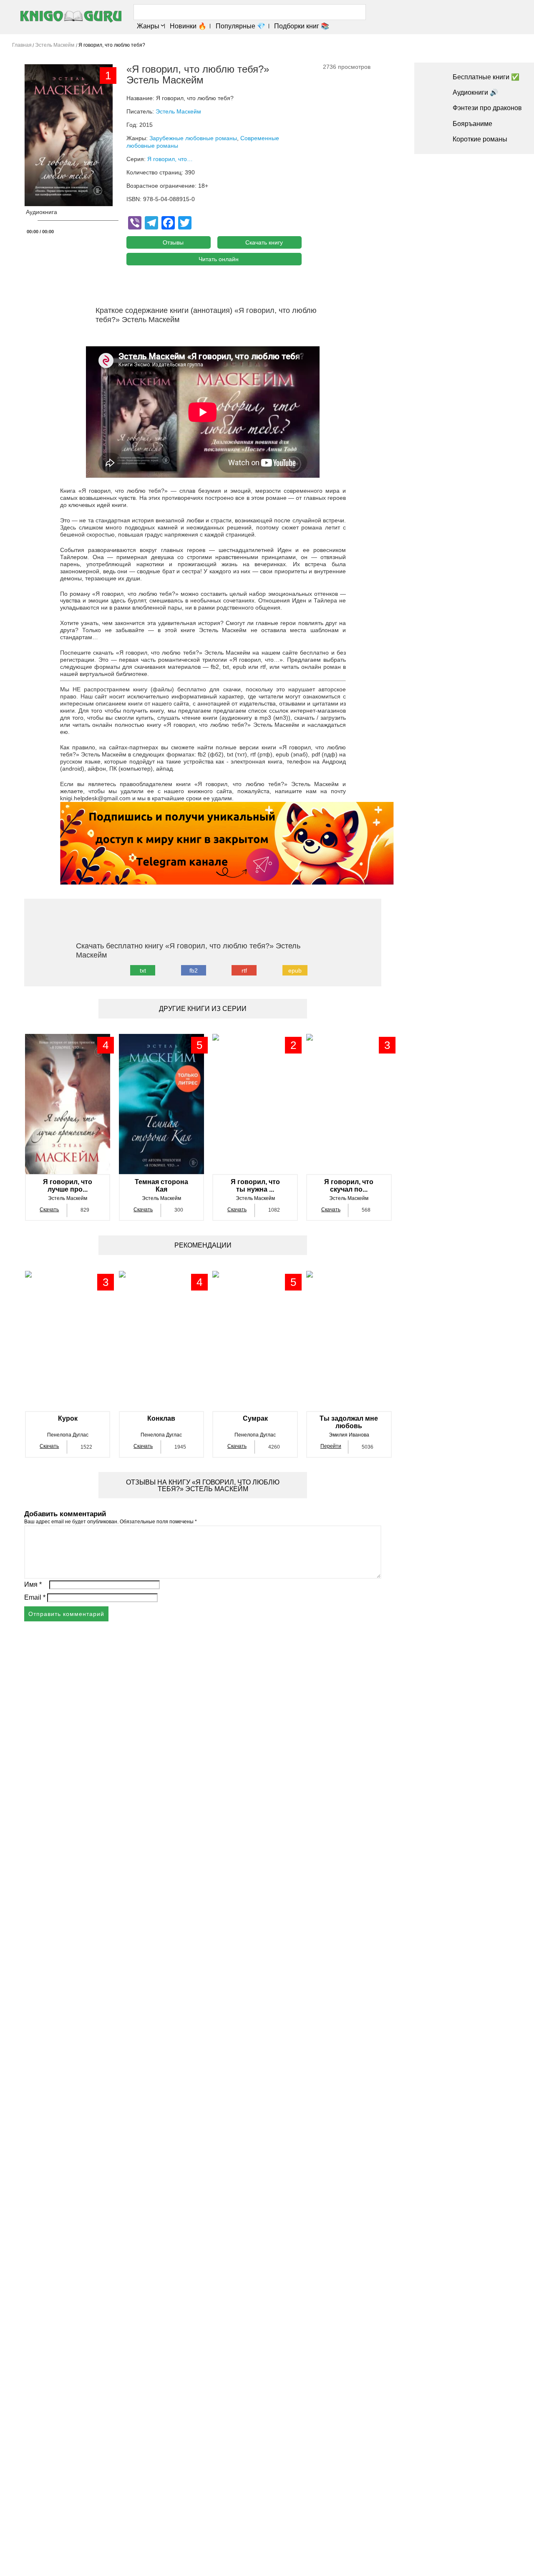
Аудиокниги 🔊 (475, 92)
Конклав (161, 1418)
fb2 (194, 970)
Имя (33, 1584)
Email (35, 1597)
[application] (76, 223)
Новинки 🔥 (188, 26)
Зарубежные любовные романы (193, 138)
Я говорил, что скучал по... (349, 1186)
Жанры (148, 26)
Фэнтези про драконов (487, 108)
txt (143, 970)
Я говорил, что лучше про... (68, 1186)
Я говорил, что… (170, 159)
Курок (68, 1418)
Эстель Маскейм (178, 111)
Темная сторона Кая (161, 1186)
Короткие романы (480, 139)
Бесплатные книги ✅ (486, 77)
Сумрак (255, 1418)
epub (295, 970)
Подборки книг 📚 (302, 26)
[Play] (31, 221)
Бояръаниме (472, 124)
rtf (244, 970)
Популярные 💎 (240, 26)
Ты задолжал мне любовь (349, 1422)
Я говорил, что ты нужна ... (255, 1186)
